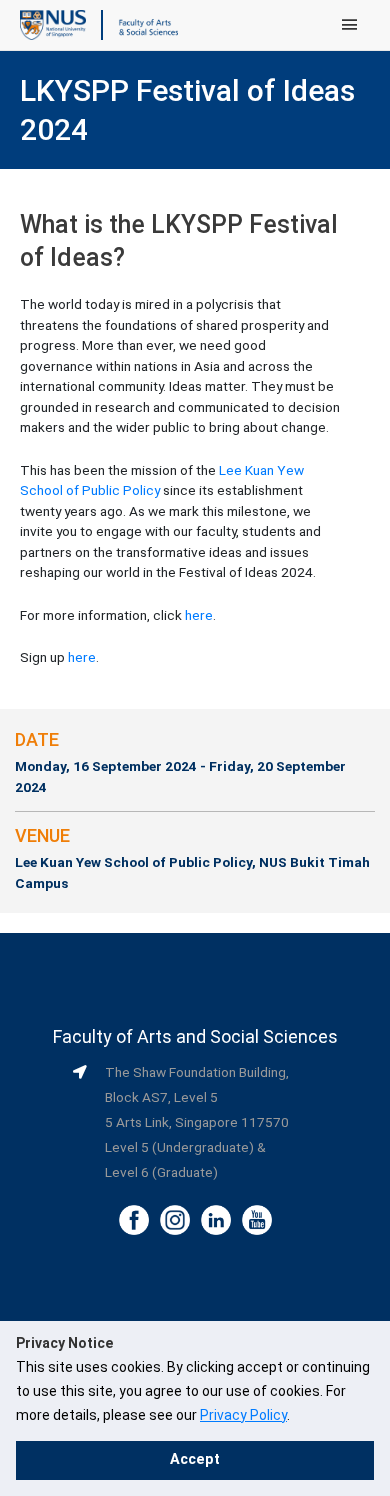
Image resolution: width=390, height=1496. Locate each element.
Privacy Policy (243, 1415)
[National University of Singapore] (53, 24)
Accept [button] (195, 1459)
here (199, 615)
